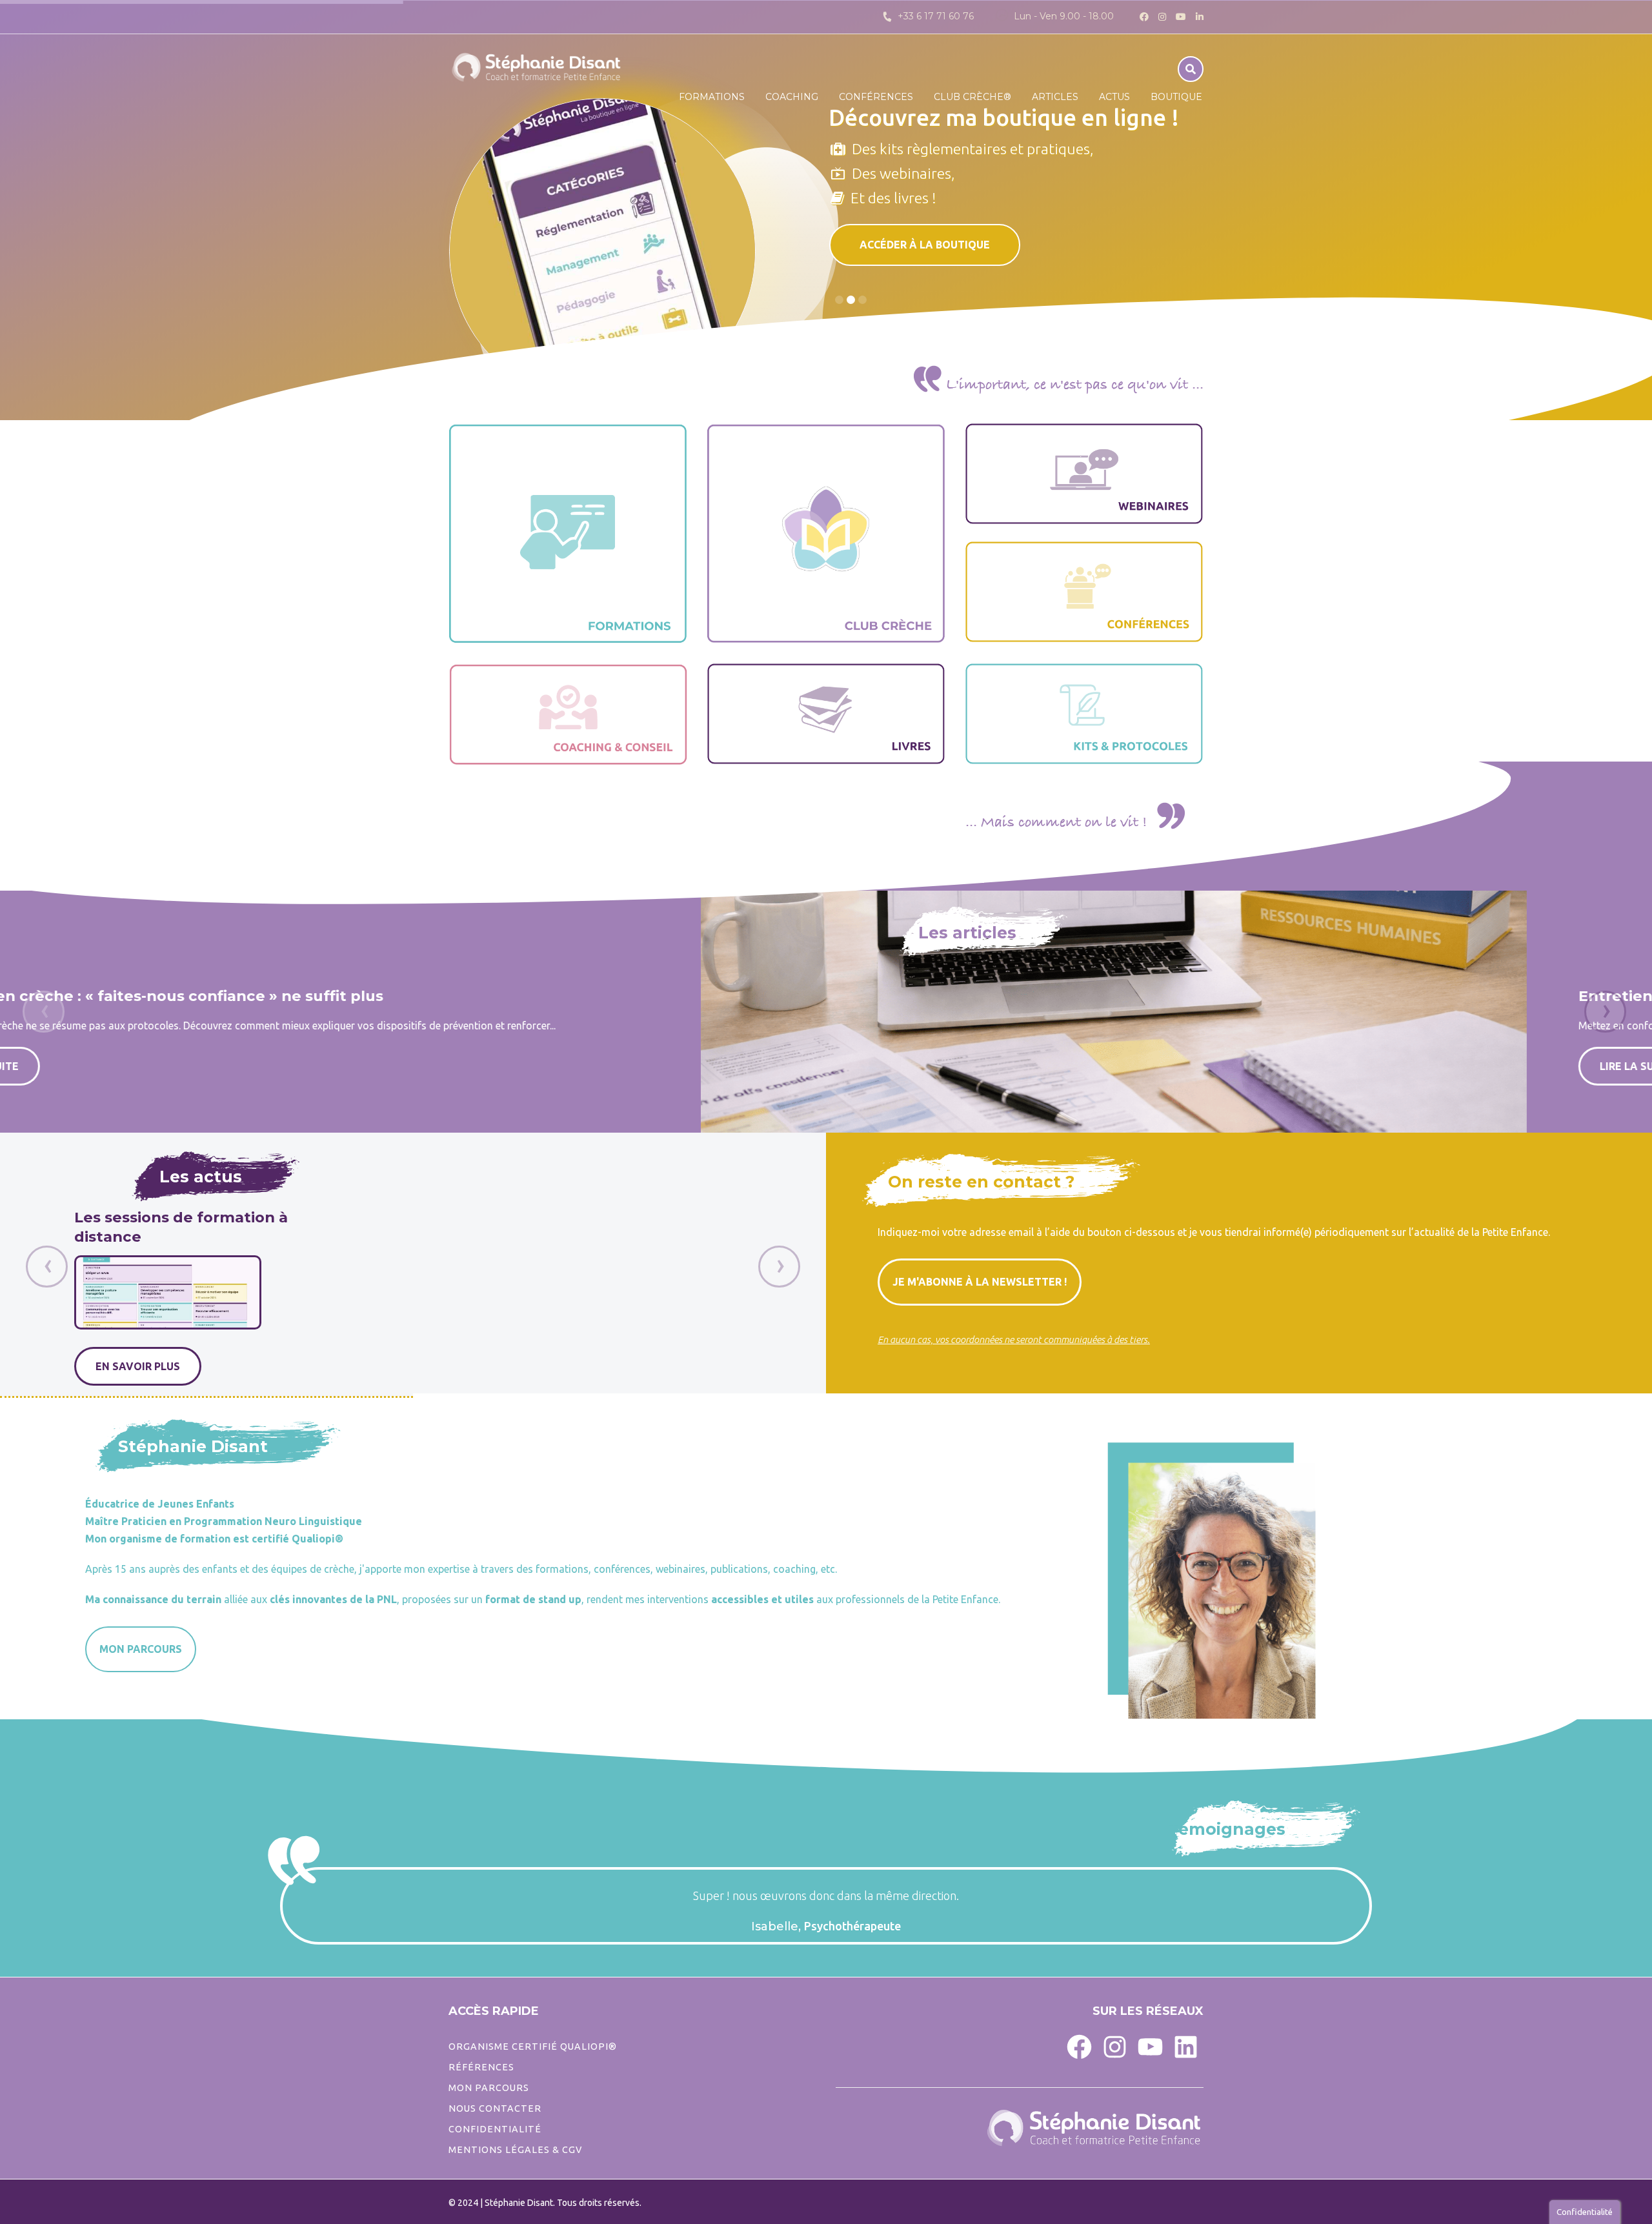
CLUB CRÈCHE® (972, 97)
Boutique (1176, 97)
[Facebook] (1079, 2046)
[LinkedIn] (1186, 2046)
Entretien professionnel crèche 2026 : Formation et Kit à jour (1113, 996)
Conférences (876, 97)
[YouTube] (1150, 2046)
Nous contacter (495, 2108)
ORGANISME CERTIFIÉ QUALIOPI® (533, 2047)
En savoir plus (212, 1366)
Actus (1114, 97)
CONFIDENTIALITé (495, 2129)
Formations (712, 97)
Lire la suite (934, 1066)
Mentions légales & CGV (515, 2150)
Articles (1055, 97)
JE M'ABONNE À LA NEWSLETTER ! (980, 1282)
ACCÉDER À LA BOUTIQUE (925, 245)
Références (481, 2067)
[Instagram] (1115, 2046)
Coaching (792, 97)
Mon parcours (489, 2088)
